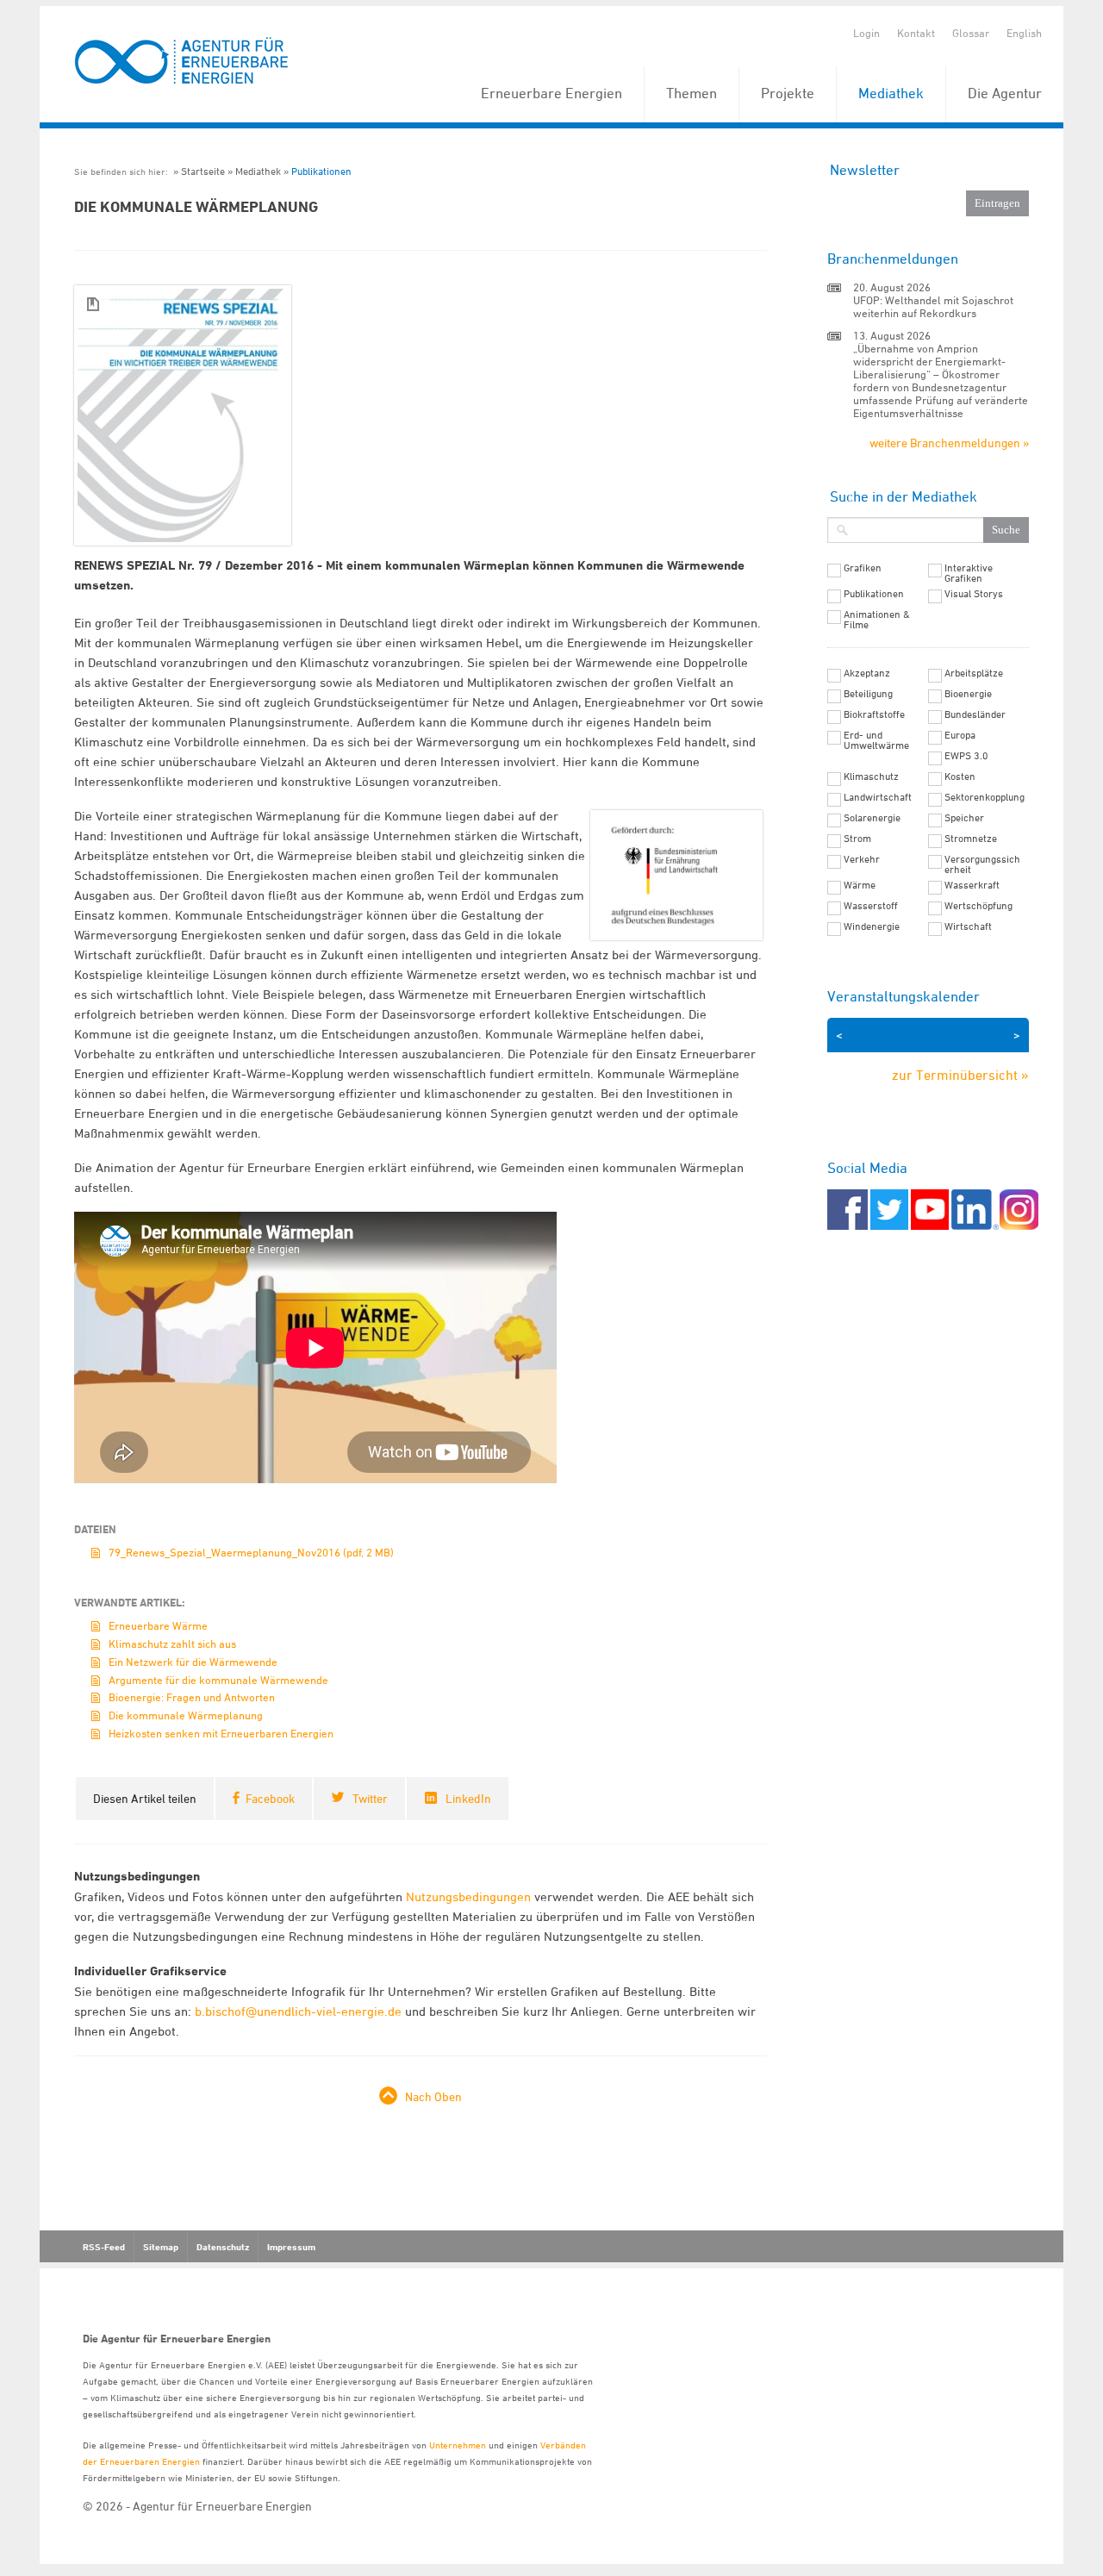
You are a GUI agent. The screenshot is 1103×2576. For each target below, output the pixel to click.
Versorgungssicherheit (982, 864)
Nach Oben (433, 2096)
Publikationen (321, 171)
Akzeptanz (867, 673)
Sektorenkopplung (985, 797)
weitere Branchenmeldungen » (949, 443)
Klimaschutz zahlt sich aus (172, 1644)
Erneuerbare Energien (551, 93)
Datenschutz (223, 2247)
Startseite (203, 171)
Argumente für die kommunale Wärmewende (218, 1680)
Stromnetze (971, 839)
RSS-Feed (104, 2247)
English (1024, 33)
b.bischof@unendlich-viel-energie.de (298, 2011)
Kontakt (916, 33)
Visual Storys (974, 594)
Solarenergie (872, 818)
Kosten (960, 777)
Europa (960, 735)
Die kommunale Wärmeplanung (186, 1715)
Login (866, 33)
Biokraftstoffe (874, 714)
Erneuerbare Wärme (158, 1625)
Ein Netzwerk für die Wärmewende (193, 1662)
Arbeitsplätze (974, 673)
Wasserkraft (972, 885)
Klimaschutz (871, 777)
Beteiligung (868, 694)
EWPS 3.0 (966, 756)
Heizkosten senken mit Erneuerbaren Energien (221, 1733)
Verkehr (862, 859)
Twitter (370, 1798)
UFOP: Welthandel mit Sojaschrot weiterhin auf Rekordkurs (933, 306)
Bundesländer (975, 714)
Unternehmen (458, 2445)
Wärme (860, 885)
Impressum (291, 2247)
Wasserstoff (871, 906)
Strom (857, 839)
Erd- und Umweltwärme (876, 740)
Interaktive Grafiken (969, 573)
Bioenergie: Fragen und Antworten (192, 1697)
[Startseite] (182, 62)
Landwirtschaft (878, 797)
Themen (692, 93)
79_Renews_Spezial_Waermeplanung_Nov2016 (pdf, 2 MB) (251, 1552)
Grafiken (863, 568)
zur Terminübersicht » (960, 1075)
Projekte (788, 93)
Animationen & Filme (877, 620)
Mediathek (891, 93)
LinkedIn (468, 1798)
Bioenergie (968, 694)
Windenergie (872, 926)
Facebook (270, 1798)
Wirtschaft (968, 926)
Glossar (971, 33)
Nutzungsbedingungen (468, 1896)
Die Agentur (1005, 93)
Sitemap (161, 2247)
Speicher (964, 818)
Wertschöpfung (978, 906)
